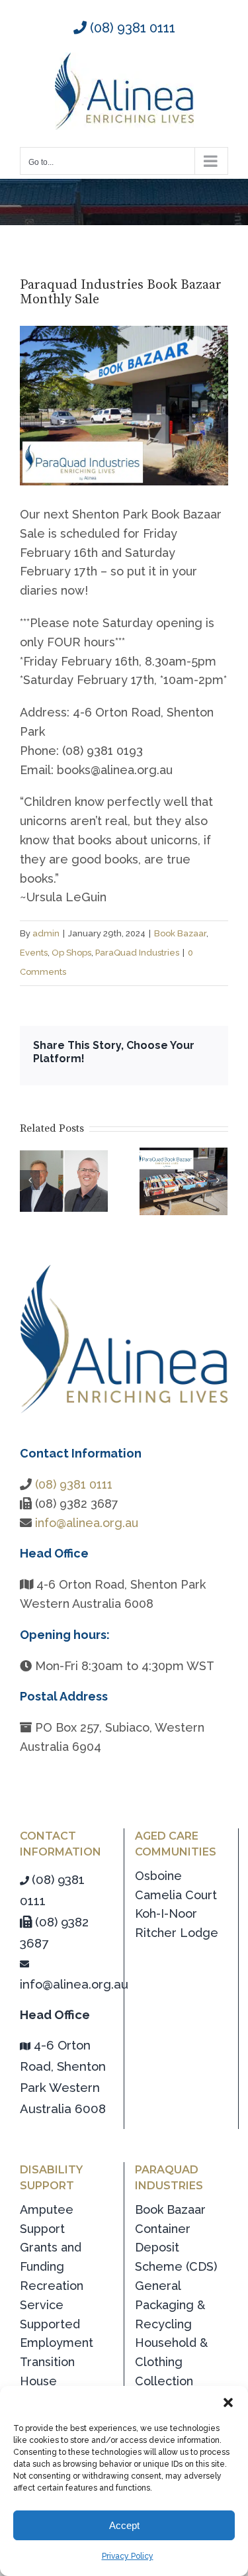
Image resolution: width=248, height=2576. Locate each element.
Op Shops (71, 953)
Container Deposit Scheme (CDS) (176, 2248)
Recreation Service (52, 2295)
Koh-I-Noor (166, 1913)
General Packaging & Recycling (170, 2305)
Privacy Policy (128, 2556)
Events (34, 953)
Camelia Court (176, 1895)
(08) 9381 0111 (131, 28)
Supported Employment (57, 2334)
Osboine (158, 1876)
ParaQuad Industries (137, 953)
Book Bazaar (180, 933)
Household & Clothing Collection (171, 2362)
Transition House (47, 2371)
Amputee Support (47, 2219)
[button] (228, 2403)
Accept (124, 2525)
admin (46, 933)
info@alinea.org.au (87, 1523)
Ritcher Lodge (177, 1933)
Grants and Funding (51, 2257)
